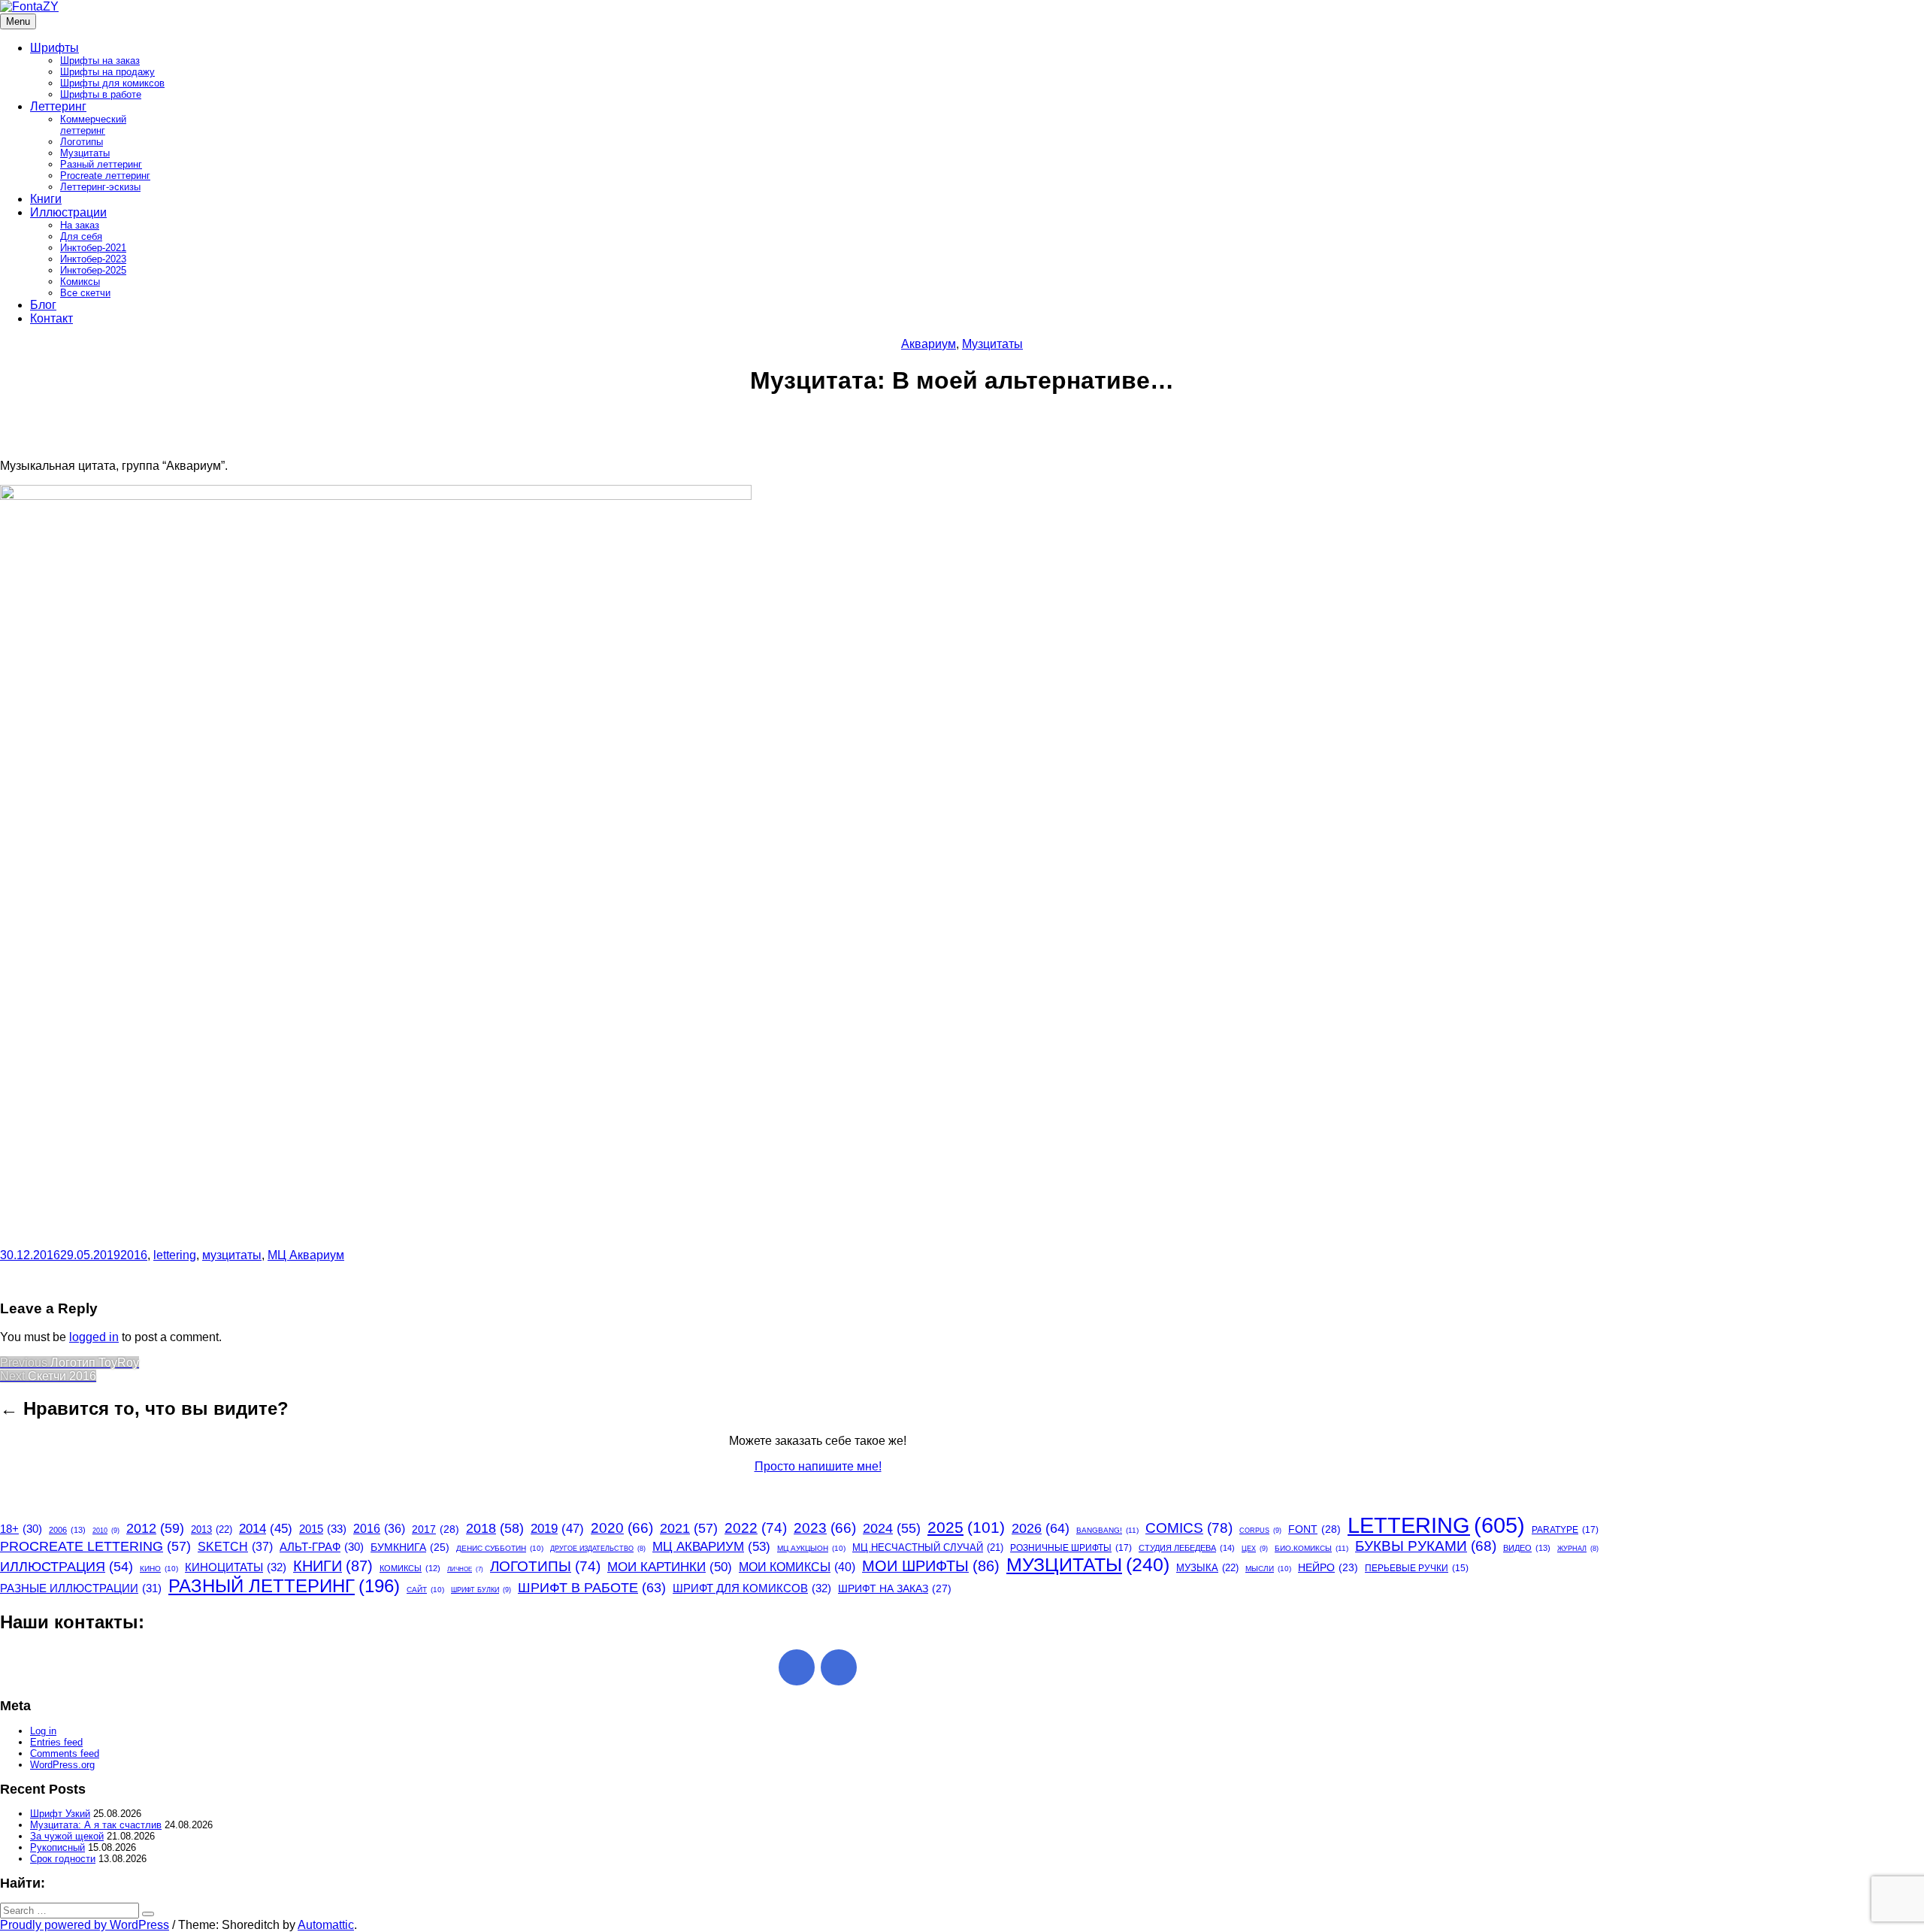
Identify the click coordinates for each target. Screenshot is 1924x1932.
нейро (1328, 1568)
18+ (21, 1529)
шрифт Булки (481, 1590)
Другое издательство (598, 1549)
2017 (436, 1529)
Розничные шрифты (1071, 1548)
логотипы (545, 1566)
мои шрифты (931, 1566)
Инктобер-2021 (93, 248)
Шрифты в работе (101, 94)
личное (465, 1569)
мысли (1268, 1569)
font (1314, 1529)
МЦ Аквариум (306, 1255)
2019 (557, 1529)
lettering (175, 1255)
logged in (94, 1337)
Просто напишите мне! (818, 1466)
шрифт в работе (592, 1587)
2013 (212, 1529)
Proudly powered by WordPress (85, 1925)
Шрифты (54, 48)
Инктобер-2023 (93, 259)
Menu (18, 21)
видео (1527, 1548)
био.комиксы (1311, 1548)
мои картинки (670, 1567)
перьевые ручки (1417, 1568)
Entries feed (56, 1742)
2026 (1041, 1528)
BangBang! (1107, 1530)
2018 (495, 1528)
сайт (425, 1590)
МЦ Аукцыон (811, 1548)
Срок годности (63, 1859)
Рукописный (57, 1847)
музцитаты (232, 1255)
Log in (43, 1731)
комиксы (410, 1568)
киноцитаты (236, 1567)
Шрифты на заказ (100, 61)
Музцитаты (85, 153)
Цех (1255, 1549)
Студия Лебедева (1187, 1548)
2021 (689, 1528)
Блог (43, 305)
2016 (134, 1255)
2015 (323, 1529)
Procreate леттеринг (105, 176)
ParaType (1565, 1530)
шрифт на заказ (895, 1588)
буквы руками (1426, 1546)
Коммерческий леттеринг (93, 125)
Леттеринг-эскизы (100, 187)
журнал (1578, 1549)
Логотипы (82, 142)
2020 (622, 1528)
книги (333, 1566)
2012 (155, 1528)
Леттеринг (58, 106)
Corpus (1260, 1531)
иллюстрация (67, 1567)
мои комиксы (797, 1567)
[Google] (797, 1667)
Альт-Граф (322, 1547)
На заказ (80, 225)
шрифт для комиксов (752, 1588)
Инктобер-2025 (93, 270)
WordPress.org (62, 1765)
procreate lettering (95, 1546)
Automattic (326, 1925)
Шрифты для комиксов (112, 83)
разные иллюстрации (81, 1588)
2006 (67, 1530)
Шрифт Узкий (60, 1814)
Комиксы (80, 282)
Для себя (81, 236)
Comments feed (65, 1753)
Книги (46, 199)
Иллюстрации (68, 212)
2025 (966, 1527)
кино (159, 1569)
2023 (825, 1528)
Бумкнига (410, 1547)
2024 (892, 1528)
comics (1189, 1528)
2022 (756, 1528)
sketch (235, 1547)
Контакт (51, 318)
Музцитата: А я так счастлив (96, 1825)
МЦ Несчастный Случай (928, 1547)
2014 (266, 1529)
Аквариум (929, 344)
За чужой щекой (67, 1836)
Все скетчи (85, 293)
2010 (106, 1531)
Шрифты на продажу (107, 72)
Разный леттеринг (101, 164)
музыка (1207, 1568)
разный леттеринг (284, 1586)
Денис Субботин (500, 1548)
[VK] (839, 1667)
